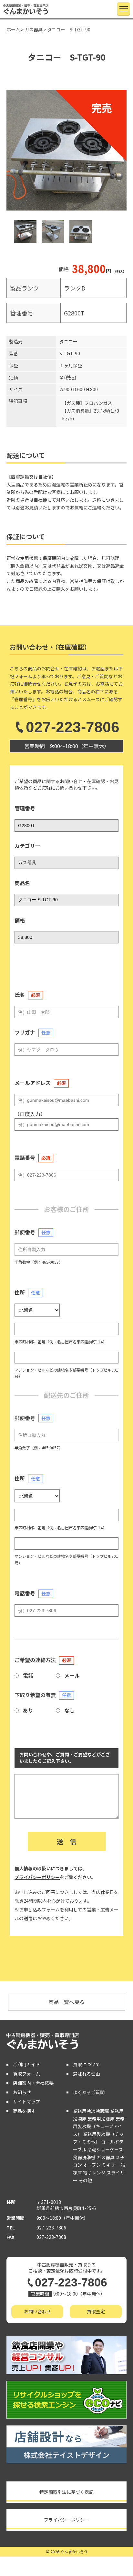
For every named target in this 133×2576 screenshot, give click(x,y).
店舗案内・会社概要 (33, 2083)
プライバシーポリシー (37, 1877)
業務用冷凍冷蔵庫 (91, 2111)
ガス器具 (106, 2157)
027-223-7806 (73, 727)
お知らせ (22, 2092)
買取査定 (96, 2311)
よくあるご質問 (89, 2092)
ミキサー (111, 2165)
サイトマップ (26, 2102)
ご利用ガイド (26, 2064)
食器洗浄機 (84, 2157)
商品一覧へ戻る (66, 2002)
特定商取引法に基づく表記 (66, 2492)
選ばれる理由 (87, 2074)
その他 (85, 2180)
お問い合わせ (37, 2311)
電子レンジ (94, 2172)
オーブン (92, 2165)
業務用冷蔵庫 (101, 2119)
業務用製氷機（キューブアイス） (99, 2126)
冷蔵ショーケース (105, 2149)
